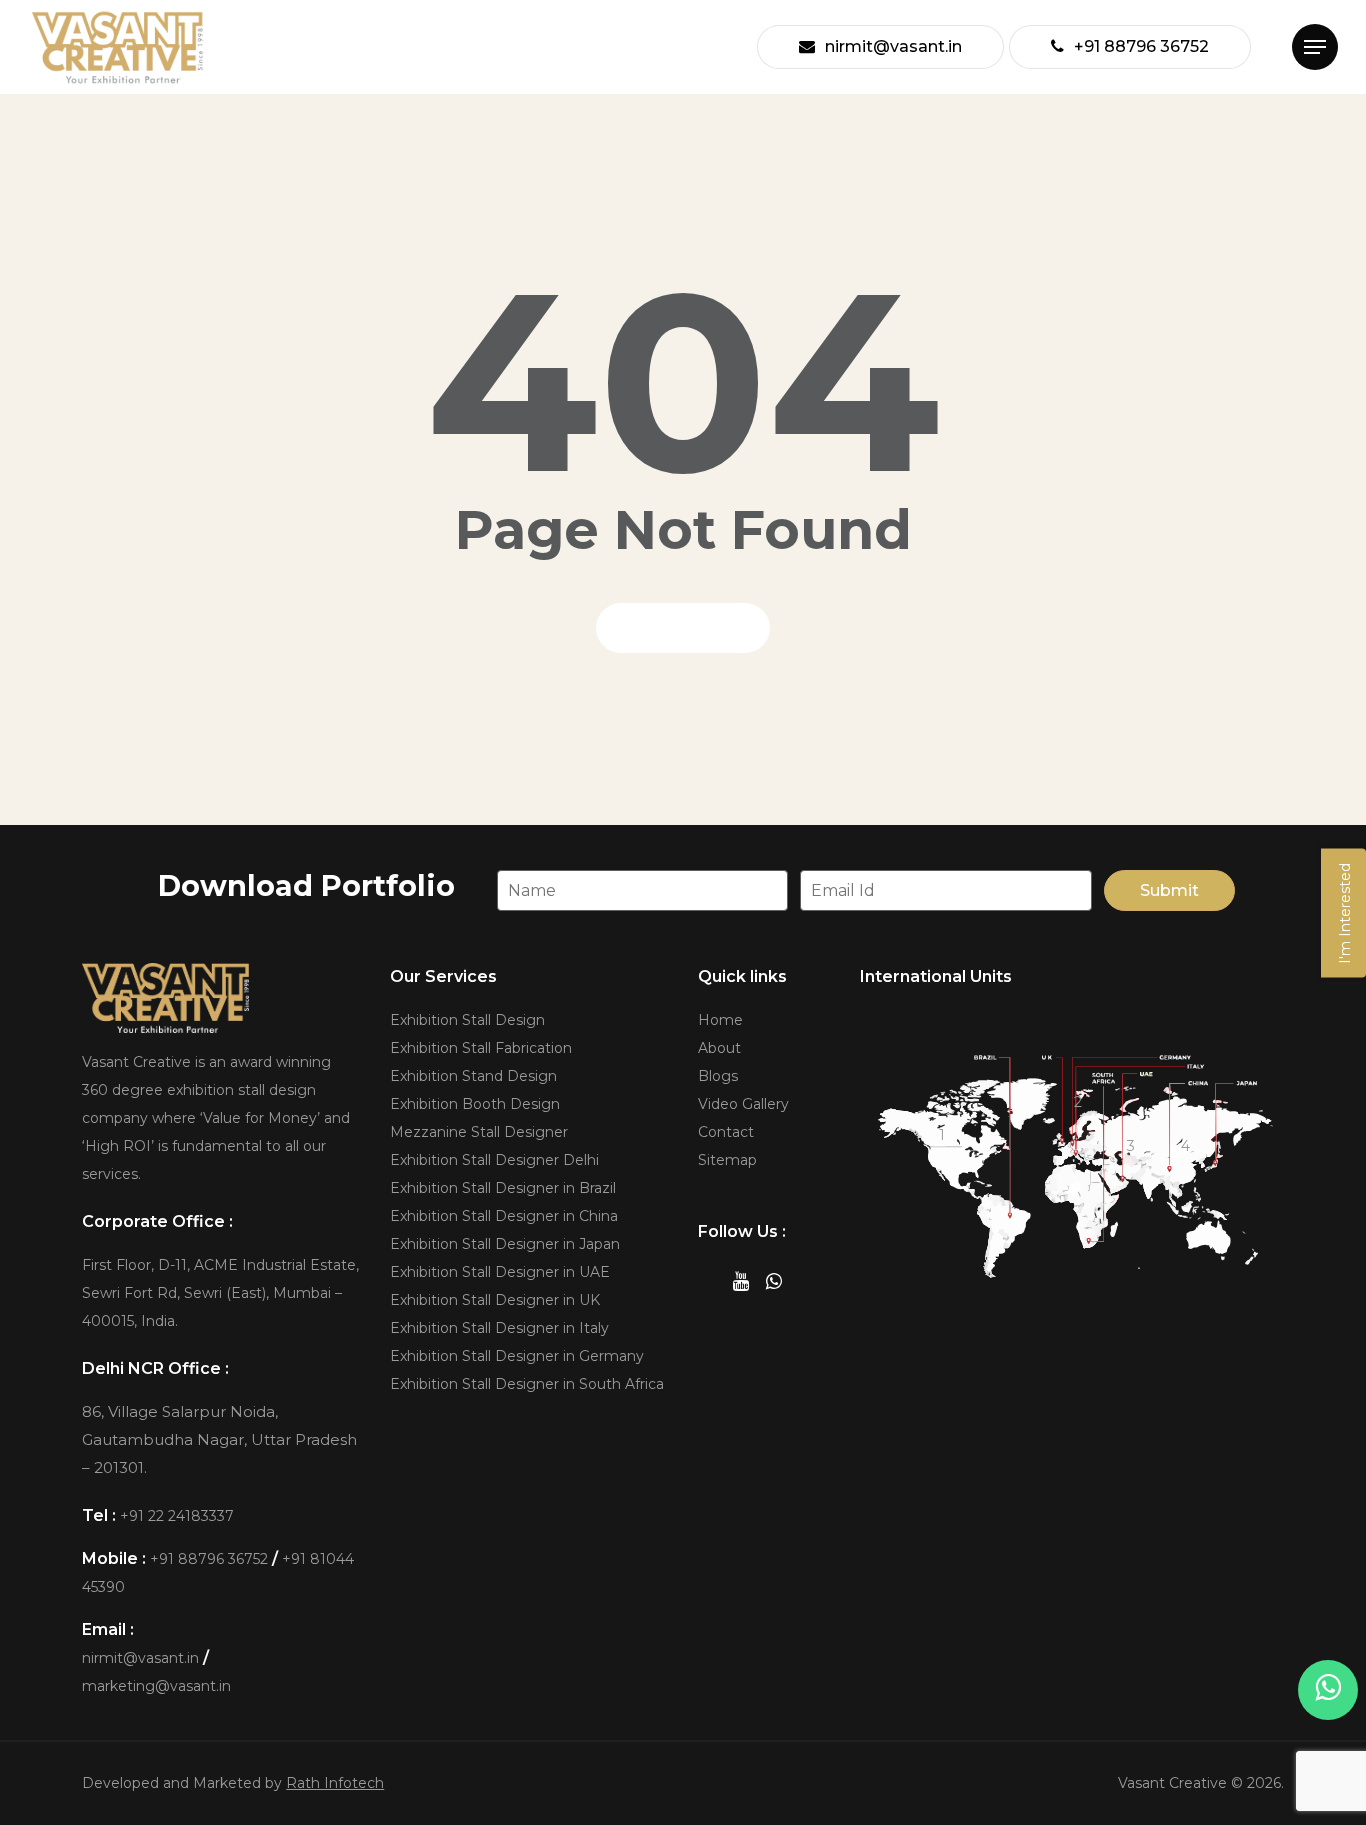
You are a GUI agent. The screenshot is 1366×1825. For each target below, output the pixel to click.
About (719, 1048)
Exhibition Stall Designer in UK (495, 1300)
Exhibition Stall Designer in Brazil (503, 1188)
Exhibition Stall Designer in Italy (499, 1328)
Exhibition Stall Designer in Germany (517, 1356)
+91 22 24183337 (177, 1516)
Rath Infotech (335, 1783)
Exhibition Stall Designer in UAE (500, 1272)
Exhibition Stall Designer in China (504, 1216)
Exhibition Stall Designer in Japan (505, 1244)
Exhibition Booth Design (475, 1104)
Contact (726, 1132)
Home (720, 1020)
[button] (1315, 47)
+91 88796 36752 (209, 1559)
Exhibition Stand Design (473, 1076)
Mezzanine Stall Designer (479, 1132)
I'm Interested (1345, 912)
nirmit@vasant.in (140, 1658)
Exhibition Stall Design (467, 1020)
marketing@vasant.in (156, 1686)
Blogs (718, 1076)
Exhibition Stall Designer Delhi (494, 1160)
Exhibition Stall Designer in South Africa (527, 1384)
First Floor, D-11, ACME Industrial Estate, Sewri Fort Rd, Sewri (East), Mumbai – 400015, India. (220, 1293)
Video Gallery (743, 1104)
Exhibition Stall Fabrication (481, 1048)
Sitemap (727, 1160)
